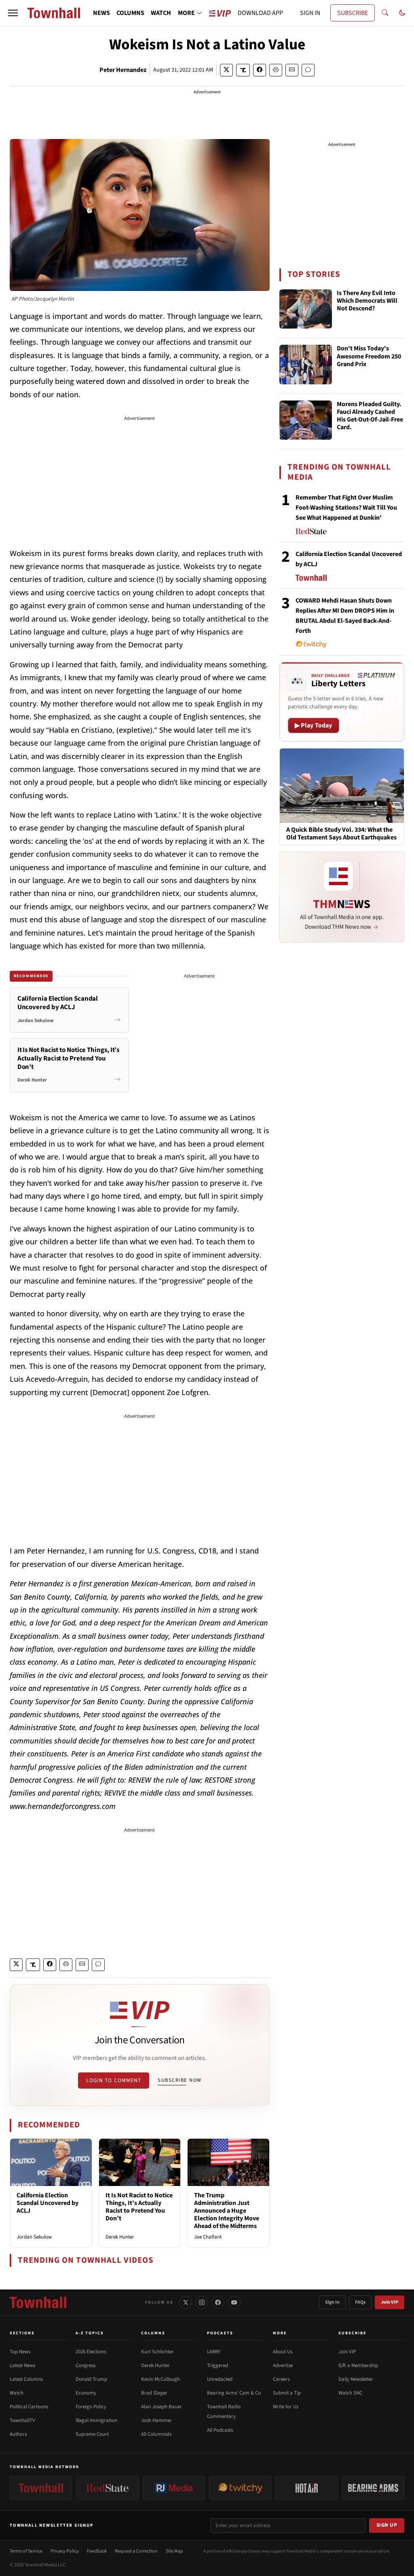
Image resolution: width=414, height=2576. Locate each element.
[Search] (385, 13)
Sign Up (387, 2525)
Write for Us (286, 2407)
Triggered (218, 2365)
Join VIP (390, 2302)
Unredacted (220, 2379)
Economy (86, 2393)
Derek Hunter (120, 2237)
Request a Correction (136, 2551)
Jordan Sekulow (34, 2237)
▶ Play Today (314, 725)
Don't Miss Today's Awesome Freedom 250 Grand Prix (369, 356)
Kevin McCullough (161, 2379)
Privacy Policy (65, 2551)
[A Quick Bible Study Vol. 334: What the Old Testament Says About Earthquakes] (342, 785)
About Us (283, 2352)
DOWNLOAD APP (260, 13)
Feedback (97, 2551)
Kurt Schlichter (157, 2352)
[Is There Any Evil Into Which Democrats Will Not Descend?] (306, 309)
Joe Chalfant (208, 2237)
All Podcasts (220, 2430)
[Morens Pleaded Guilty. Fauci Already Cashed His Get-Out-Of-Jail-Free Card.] (306, 420)
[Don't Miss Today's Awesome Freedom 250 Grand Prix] (306, 365)
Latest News (22, 2365)
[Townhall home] (38, 2302)
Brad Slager (154, 2393)
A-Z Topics (90, 2333)
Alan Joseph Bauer (162, 2407)
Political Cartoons (29, 2407)
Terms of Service (26, 2551)
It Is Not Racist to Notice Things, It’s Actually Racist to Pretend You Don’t (139, 2207)
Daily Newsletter (356, 2379)
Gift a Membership (358, 2365)
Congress (86, 2365)
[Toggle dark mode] (402, 13)
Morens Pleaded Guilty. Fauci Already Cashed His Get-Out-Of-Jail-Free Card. (370, 416)
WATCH (161, 13)
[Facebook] (218, 2302)
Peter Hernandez (123, 70)
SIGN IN (310, 13)
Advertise (283, 2365)
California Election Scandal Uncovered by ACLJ (48, 2203)
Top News (20, 2352)
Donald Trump (91, 2379)
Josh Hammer (156, 2420)
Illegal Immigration (96, 2420)
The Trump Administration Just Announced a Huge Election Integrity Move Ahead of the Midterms (227, 2211)
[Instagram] (202, 2302)
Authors (18, 2434)
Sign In (332, 2302)
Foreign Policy (91, 2407)
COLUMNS (130, 13)
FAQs (360, 2302)
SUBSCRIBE (353, 13)
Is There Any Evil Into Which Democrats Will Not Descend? (367, 301)
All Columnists (156, 2434)
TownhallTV (22, 2420)
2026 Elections (91, 2352)
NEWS (101, 13)
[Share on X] (226, 70)
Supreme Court (92, 2434)
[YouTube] (234, 2302)
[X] (186, 2302)
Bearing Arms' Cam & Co (234, 2393)
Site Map (174, 2551)
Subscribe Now (180, 2080)
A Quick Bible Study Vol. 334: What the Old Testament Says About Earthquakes (341, 834)
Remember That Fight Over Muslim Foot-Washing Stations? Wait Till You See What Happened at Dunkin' (346, 508)
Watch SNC (350, 2393)
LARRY (214, 2352)
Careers (281, 2379)
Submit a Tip (287, 2393)
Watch (17, 2393)
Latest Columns (26, 2379)
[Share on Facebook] (260, 70)
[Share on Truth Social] (243, 70)
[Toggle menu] (13, 13)
